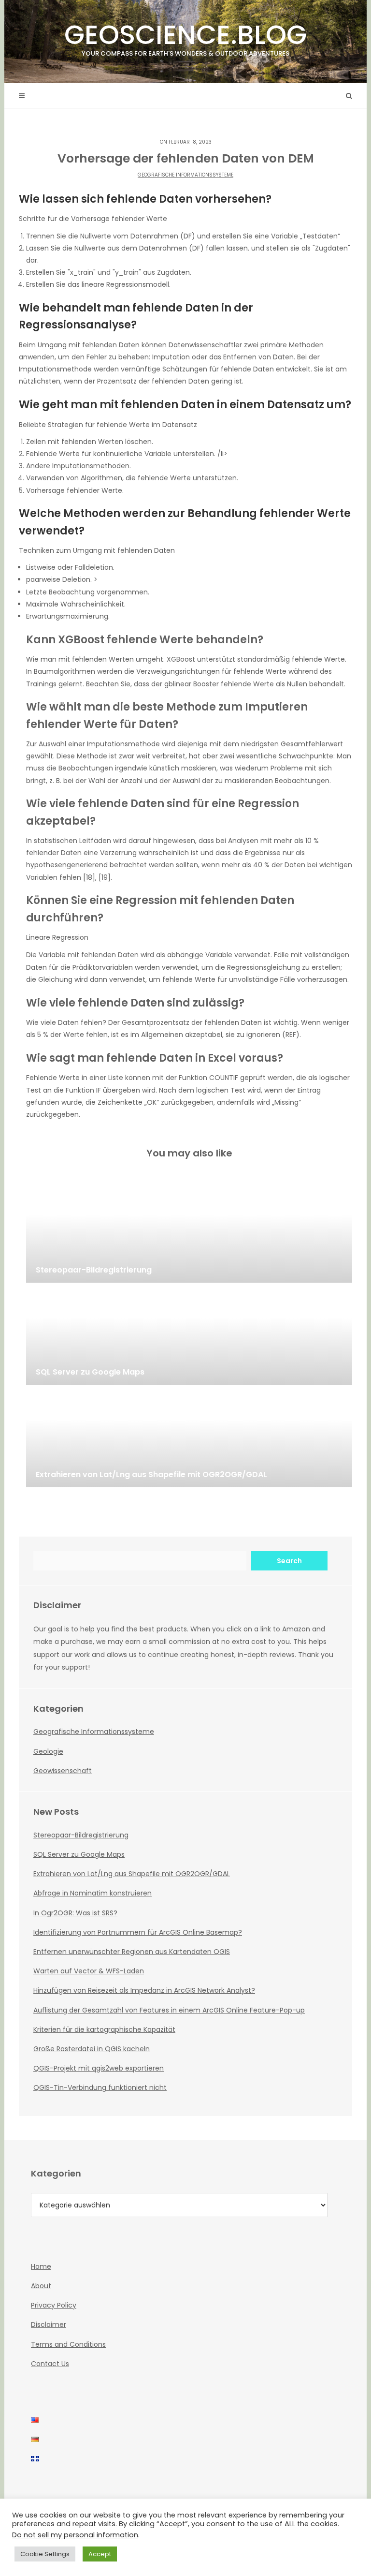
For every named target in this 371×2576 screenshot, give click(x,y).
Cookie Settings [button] (45, 2554)
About (41, 2286)
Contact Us (50, 2364)
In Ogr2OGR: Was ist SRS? (75, 1913)
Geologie (48, 1751)
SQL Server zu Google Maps (79, 1854)
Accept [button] (100, 2554)
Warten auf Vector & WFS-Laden (89, 1971)
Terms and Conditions (68, 2344)
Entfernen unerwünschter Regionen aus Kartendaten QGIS (132, 1952)
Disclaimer (49, 2324)
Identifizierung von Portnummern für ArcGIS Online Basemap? (138, 1932)
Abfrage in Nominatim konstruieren (93, 1893)
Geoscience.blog (185, 37)
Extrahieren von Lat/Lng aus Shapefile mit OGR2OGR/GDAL (132, 1874)
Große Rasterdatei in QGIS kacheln (92, 2049)
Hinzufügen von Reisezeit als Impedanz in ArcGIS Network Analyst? (144, 1990)
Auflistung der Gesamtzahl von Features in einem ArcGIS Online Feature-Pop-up (169, 2010)
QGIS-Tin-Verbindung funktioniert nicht (100, 2087)
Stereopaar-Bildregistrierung (81, 1835)
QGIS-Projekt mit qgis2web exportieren (99, 2068)
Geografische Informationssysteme (185, 175)
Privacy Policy (54, 2305)
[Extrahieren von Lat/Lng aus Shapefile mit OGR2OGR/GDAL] (189, 1439)
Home (41, 2266)
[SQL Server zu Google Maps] (189, 1337)
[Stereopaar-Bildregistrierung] (189, 1234)
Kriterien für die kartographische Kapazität (104, 2029)
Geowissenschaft (63, 1771)
